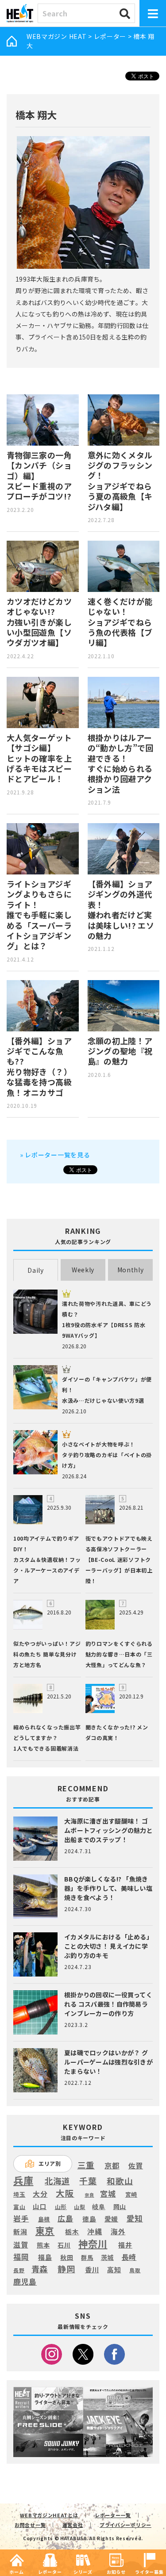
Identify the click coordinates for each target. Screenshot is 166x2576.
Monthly (131, 1270)
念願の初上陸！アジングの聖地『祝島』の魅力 (120, 1051)
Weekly (83, 1270)
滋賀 (21, 2245)
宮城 (108, 2194)
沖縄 (95, 2232)
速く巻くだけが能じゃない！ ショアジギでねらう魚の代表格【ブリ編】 (120, 622)
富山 (19, 2207)
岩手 (21, 2219)
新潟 (20, 2232)
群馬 (87, 2258)
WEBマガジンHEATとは (49, 2515)
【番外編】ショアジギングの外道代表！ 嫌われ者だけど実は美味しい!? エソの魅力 (121, 910)
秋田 (67, 2257)
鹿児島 (25, 2282)
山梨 (79, 2207)
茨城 (107, 2257)
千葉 (88, 2181)
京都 (112, 2166)
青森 (40, 2269)
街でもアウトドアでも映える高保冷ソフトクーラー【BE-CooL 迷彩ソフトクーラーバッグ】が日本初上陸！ (119, 1559)
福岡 (21, 2257)
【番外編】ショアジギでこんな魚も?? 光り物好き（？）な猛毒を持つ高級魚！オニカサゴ (39, 1067)
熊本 (43, 2245)
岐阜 (98, 2207)
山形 (61, 2207)
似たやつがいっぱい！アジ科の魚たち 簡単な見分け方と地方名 (47, 1654)
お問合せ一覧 (30, 2525)
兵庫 (23, 2180)
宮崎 (131, 2194)
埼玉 (19, 2194)
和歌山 (120, 2181)
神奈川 (93, 2244)
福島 (45, 2257)
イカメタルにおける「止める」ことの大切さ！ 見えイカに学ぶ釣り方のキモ (108, 1946)
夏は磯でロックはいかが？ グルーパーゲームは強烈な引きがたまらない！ (108, 2062)
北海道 (57, 2181)
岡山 (120, 2207)
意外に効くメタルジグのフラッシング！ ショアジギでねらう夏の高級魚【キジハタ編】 (120, 481)
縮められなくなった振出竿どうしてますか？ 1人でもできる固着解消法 (47, 1738)
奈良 (89, 2195)
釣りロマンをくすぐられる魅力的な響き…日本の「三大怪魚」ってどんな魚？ (119, 1654)
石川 (64, 2245)
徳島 (89, 2219)
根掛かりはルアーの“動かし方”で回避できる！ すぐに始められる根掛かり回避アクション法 (121, 763)
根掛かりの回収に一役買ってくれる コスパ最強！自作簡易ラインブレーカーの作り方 (108, 2004)
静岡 (66, 2269)
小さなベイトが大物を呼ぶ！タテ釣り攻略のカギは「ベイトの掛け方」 (107, 1455)
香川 (92, 2270)
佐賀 (136, 2166)
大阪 (65, 2193)
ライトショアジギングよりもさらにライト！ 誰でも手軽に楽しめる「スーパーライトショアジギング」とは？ (39, 915)
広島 (65, 2218)
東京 (45, 2231)
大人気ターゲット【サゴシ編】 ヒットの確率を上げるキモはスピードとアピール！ (39, 758)
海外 (118, 2232)
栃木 (72, 2231)
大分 (40, 2194)
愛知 (135, 2218)
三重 (86, 2165)
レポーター (110, 36)
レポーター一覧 (113, 2515)
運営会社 (73, 2525)
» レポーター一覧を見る (55, 1155)
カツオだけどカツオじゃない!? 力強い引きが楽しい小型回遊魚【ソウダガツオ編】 (39, 622)
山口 (40, 2206)
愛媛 (111, 2219)
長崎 (129, 2257)
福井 (125, 2245)
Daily (36, 1270)
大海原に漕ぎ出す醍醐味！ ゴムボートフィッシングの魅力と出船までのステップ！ (108, 1830)
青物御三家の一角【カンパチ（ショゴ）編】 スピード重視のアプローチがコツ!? (39, 476)
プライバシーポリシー (125, 2525)
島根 (44, 2219)
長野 (19, 2271)
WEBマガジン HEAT (56, 36)
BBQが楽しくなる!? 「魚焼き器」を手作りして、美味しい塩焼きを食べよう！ (108, 1888)
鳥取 (135, 2271)
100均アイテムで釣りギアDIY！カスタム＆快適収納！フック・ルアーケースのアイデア (47, 1559)
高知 (114, 2269)
